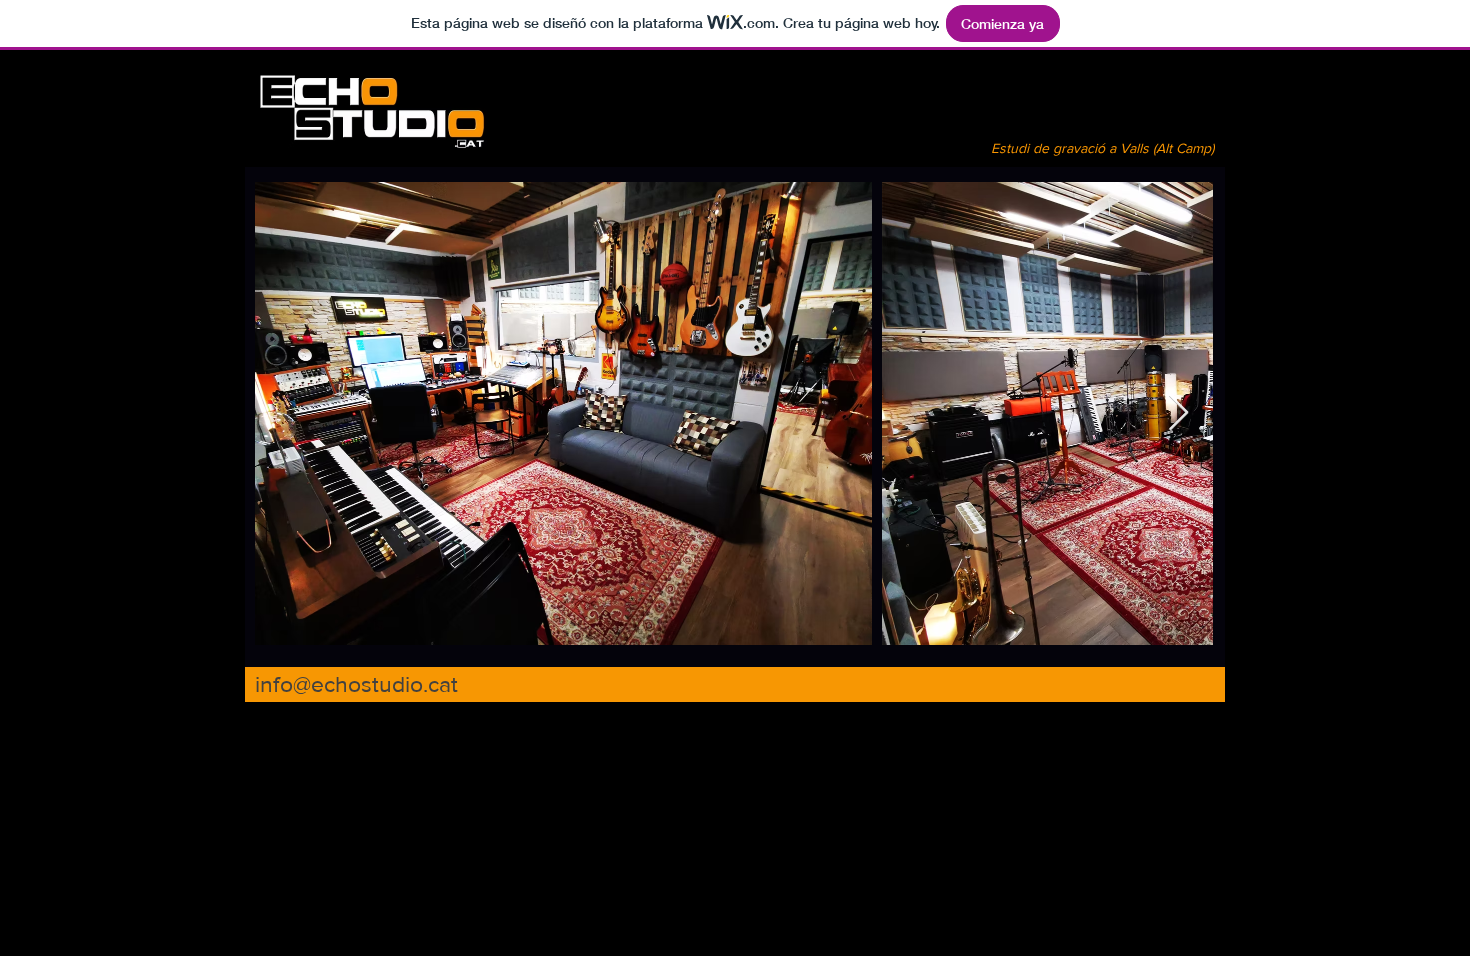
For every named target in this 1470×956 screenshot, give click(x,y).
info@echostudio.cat (356, 684)
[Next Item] (1178, 413)
